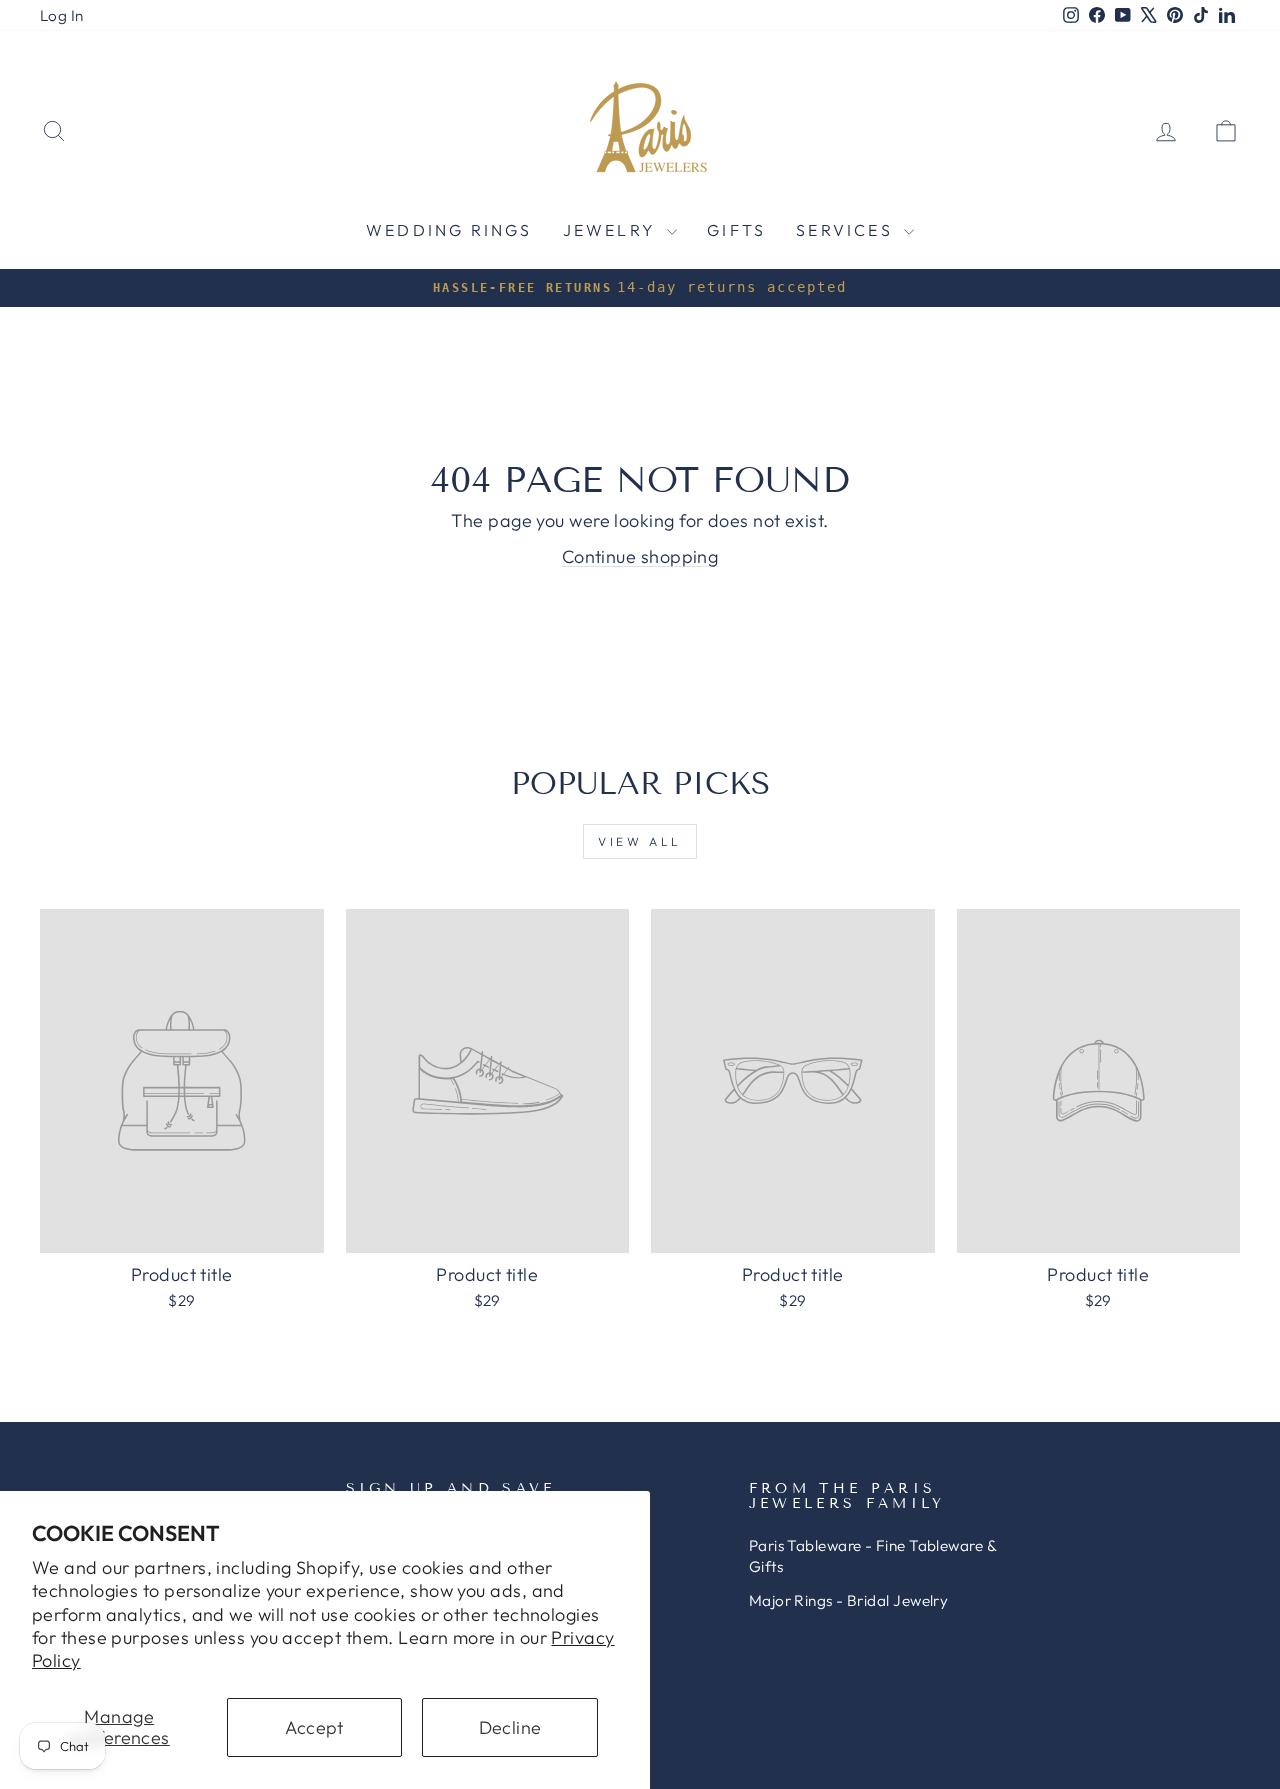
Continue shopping (640, 556)
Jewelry (613, 230)
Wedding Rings (449, 230)
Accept (314, 1727)
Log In (62, 15)
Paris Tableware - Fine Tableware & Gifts (872, 1556)
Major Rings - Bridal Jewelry (849, 1600)
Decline (510, 1727)
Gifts (736, 230)
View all (640, 841)
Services (847, 230)
